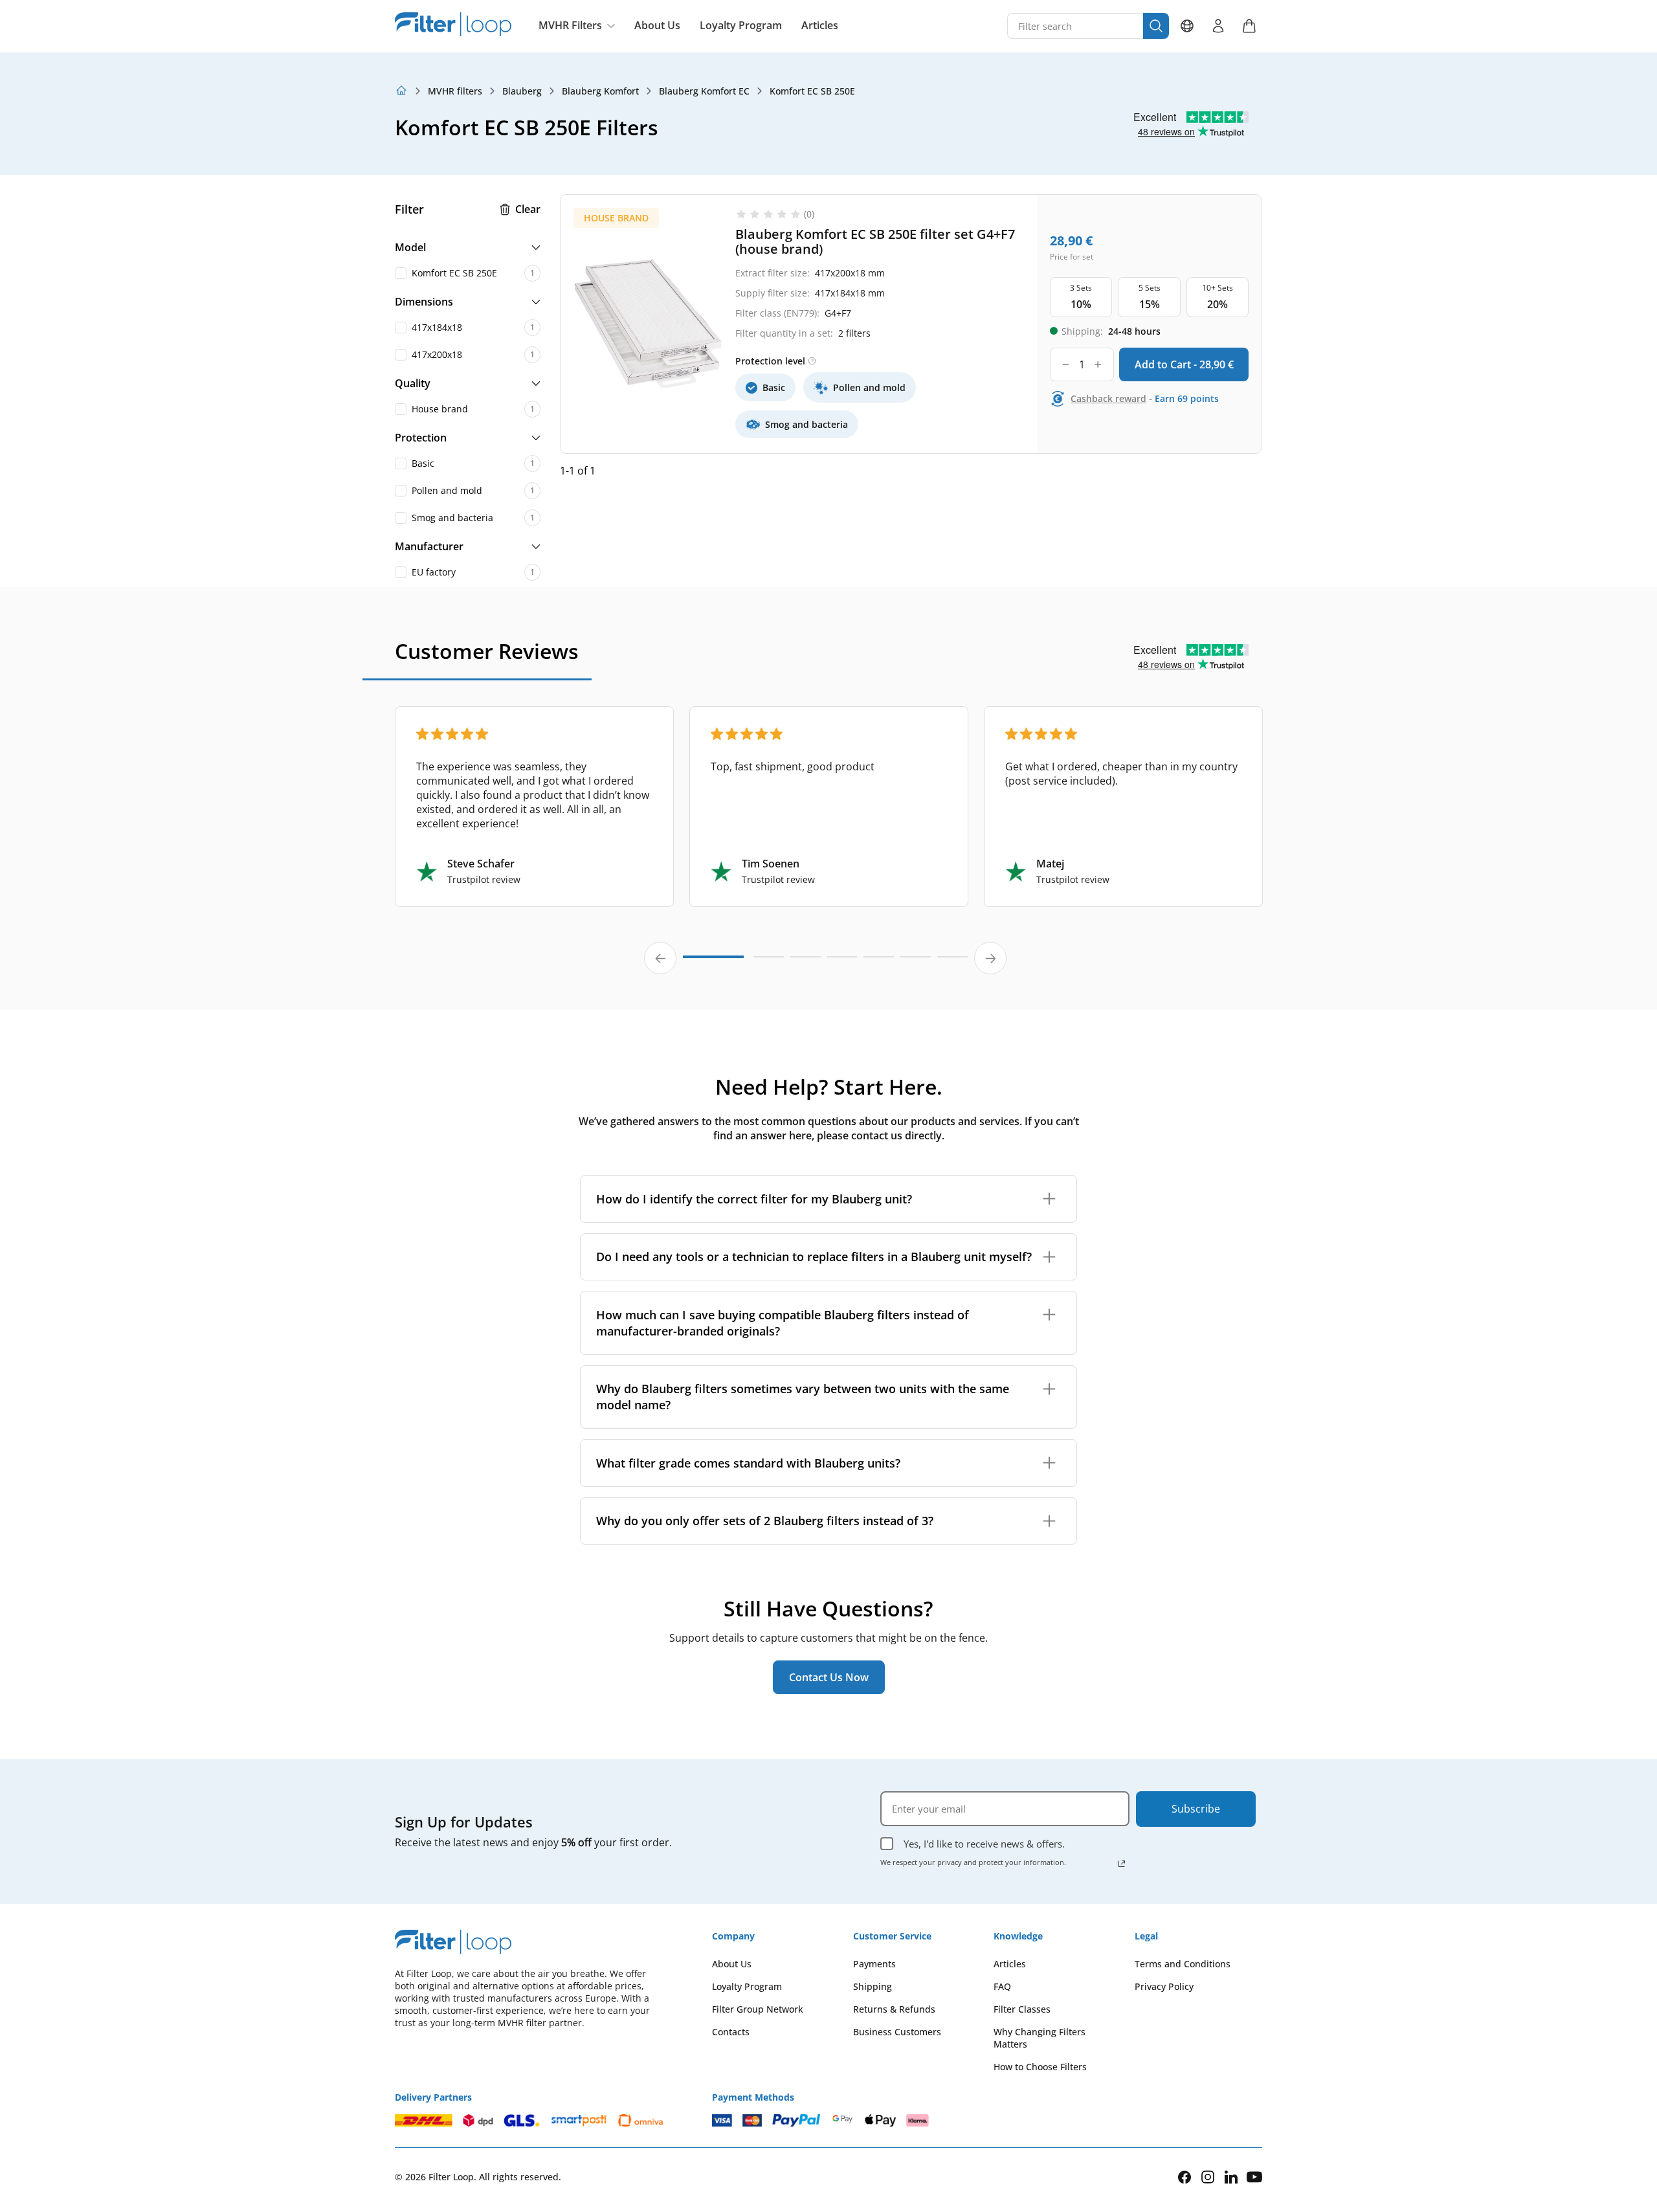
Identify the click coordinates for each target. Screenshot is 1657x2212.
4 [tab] (842, 963)
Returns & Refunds (894, 2009)
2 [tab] (769, 963)
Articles (820, 26)
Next (990, 958)
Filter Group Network (758, 2009)
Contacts (731, 2032)
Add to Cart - (1184, 364)
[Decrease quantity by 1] (1066, 364)
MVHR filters (455, 91)
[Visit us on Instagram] (1208, 2177)
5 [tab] (879, 963)
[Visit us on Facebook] (1184, 2177)
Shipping (873, 1986)
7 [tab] (952, 963)
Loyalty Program (741, 26)
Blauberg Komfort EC (704, 91)
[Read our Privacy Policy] (1122, 1864)
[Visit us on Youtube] (1254, 2177)
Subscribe (1196, 1809)
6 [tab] (916, 963)
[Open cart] (1249, 26)
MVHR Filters (570, 25)
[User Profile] (1218, 26)
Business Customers (897, 2032)
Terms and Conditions (1183, 1964)
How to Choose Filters (1040, 2067)
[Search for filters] (1156, 26)
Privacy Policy (1164, 1986)
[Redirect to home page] (401, 91)
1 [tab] (713, 962)
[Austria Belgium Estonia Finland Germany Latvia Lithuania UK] (1187, 26)
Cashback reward (1108, 398)
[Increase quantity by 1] (1098, 364)
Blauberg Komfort (600, 91)
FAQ (1002, 1986)
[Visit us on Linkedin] (1231, 2177)
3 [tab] (806, 963)
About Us (657, 26)
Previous (660, 958)
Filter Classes (1022, 2009)
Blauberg (522, 91)
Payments (874, 1964)
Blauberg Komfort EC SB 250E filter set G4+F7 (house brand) (875, 241)
